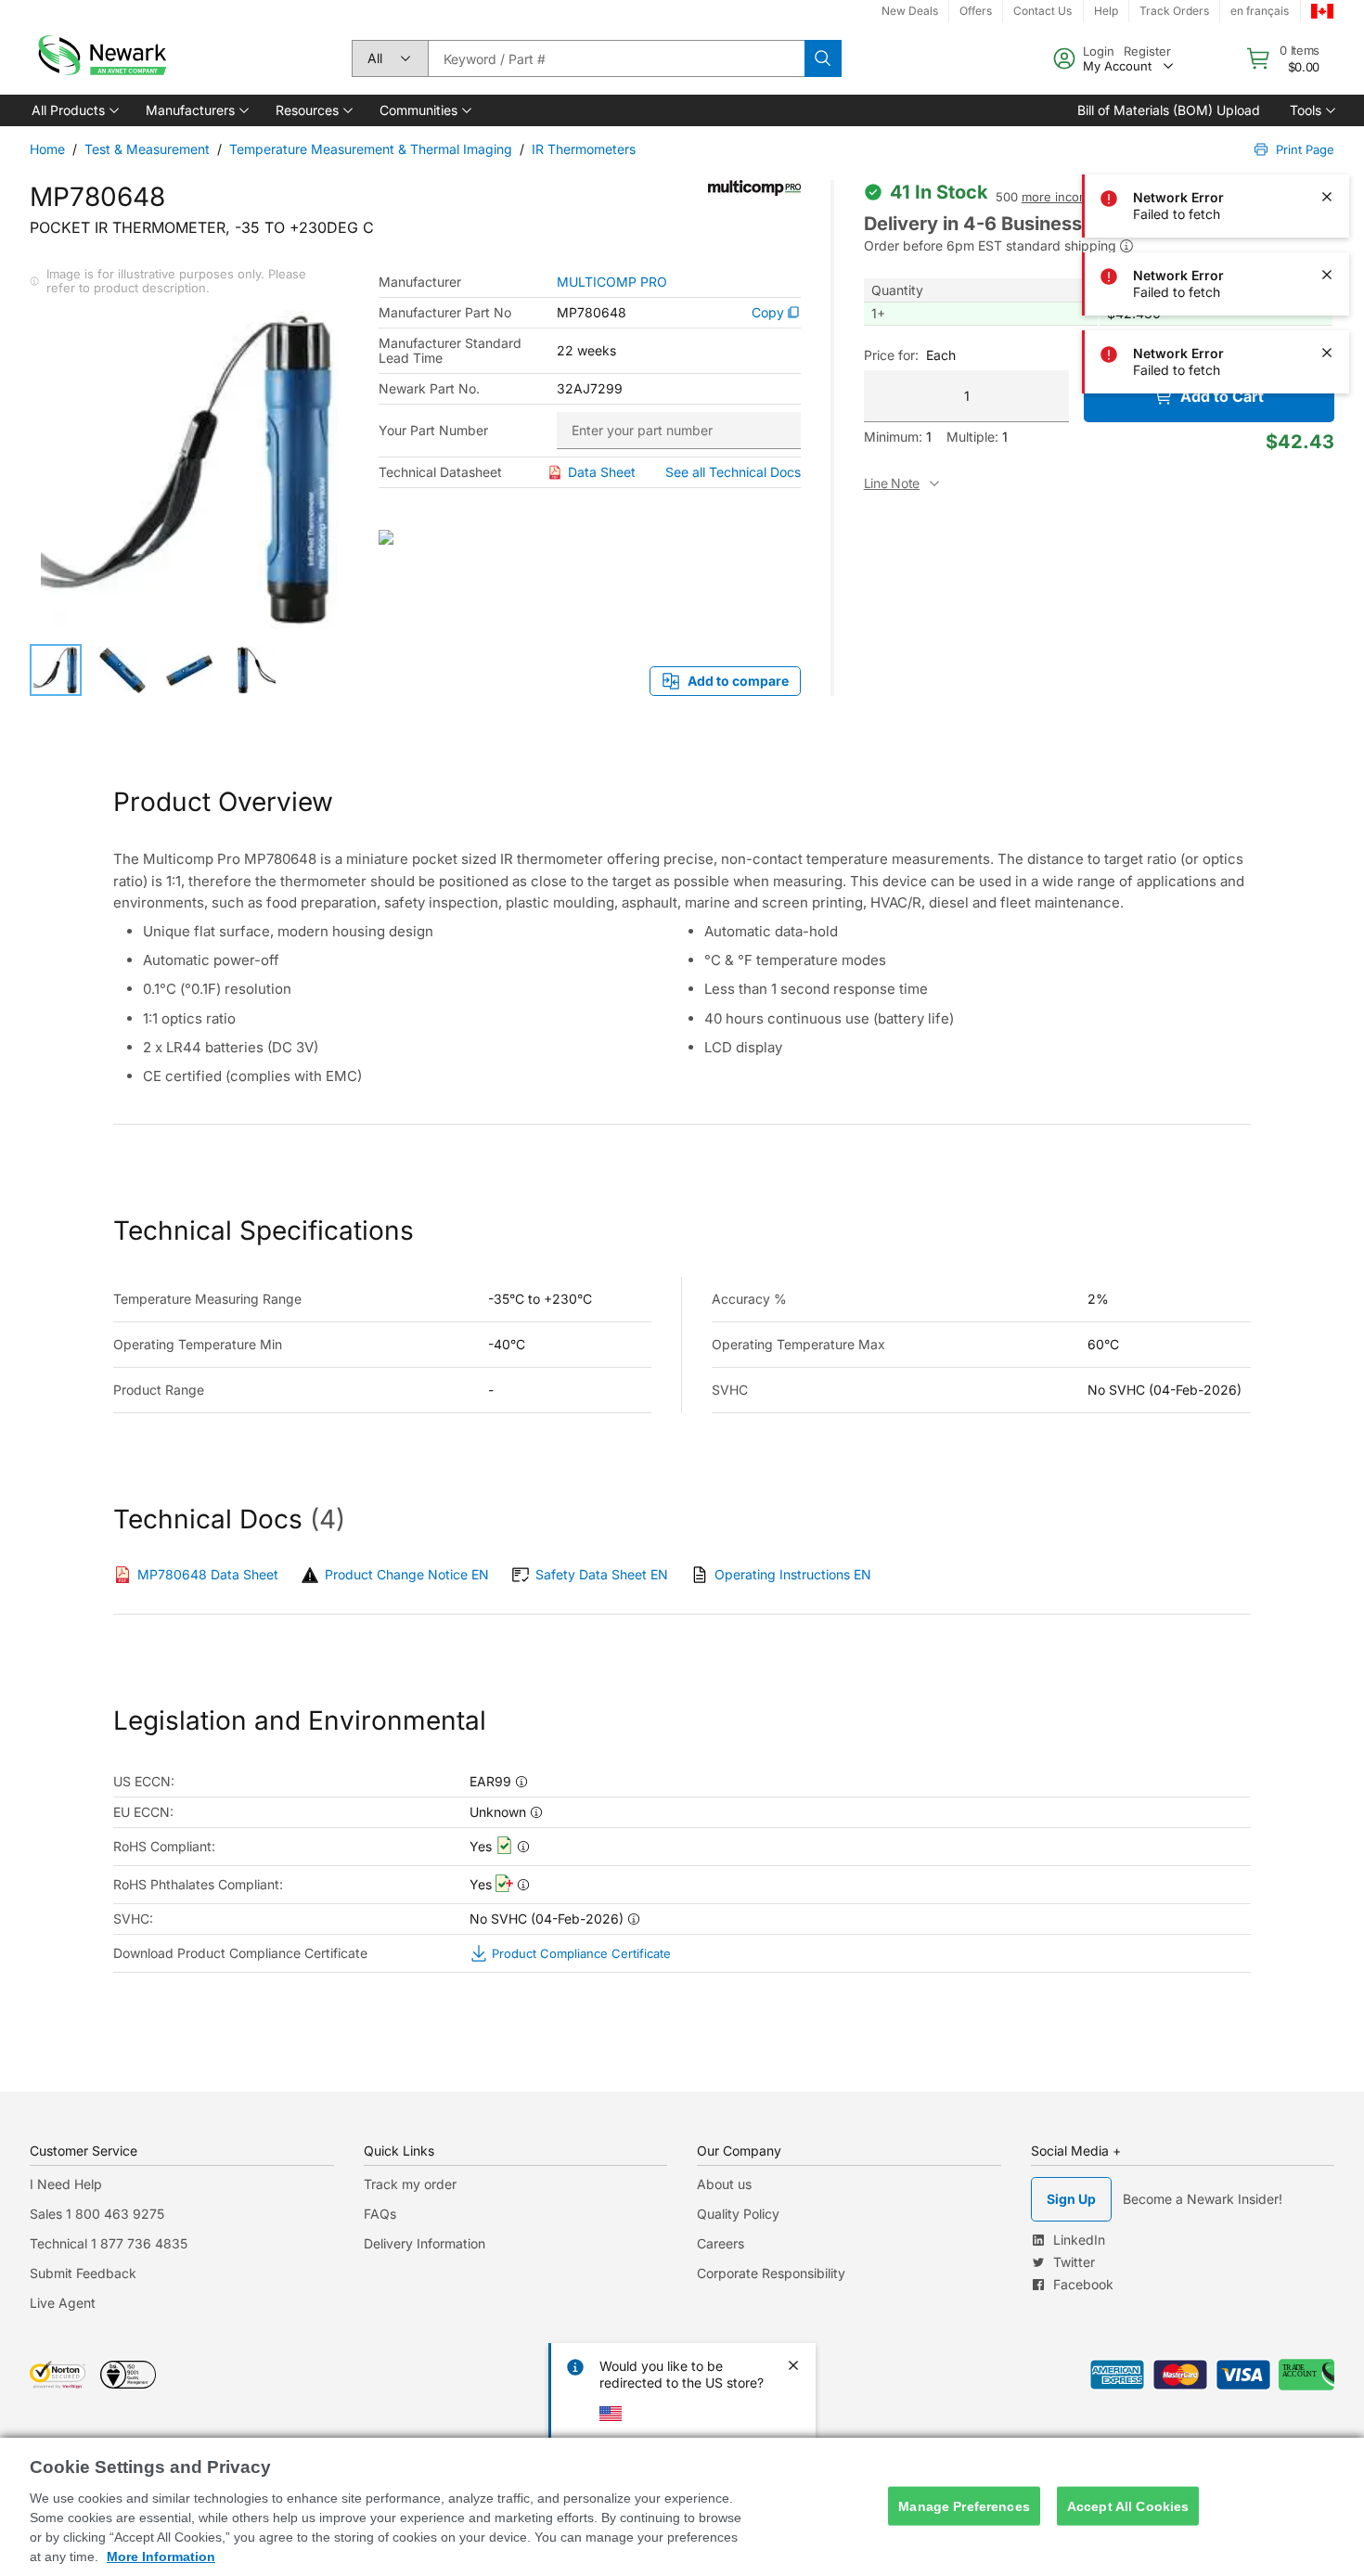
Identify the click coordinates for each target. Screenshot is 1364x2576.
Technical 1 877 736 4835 (109, 2243)
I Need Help (66, 2184)
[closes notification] (1327, 119)
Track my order (410, 2184)
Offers (976, 11)
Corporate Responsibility (771, 2273)
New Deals (910, 11)
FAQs (380, 2214)
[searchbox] (616, 58)
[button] (74, 110)
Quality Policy (738, 2214)
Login (1099, 51)
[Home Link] (100, 58)
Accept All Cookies (1128, 2505)
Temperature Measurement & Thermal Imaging (371, 149)
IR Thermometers (584, 149)
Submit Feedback (83, 2273)
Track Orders (1174, 11)
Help (1106, 11)
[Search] (823, 58)
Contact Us (1042, 11)
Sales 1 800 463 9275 (97, 2214)
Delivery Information (425, 2243)
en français (1260, 11)
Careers (721, 2243)
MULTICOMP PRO (612, 282)
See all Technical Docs (733, 472)
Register (1147, 51)
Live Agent (63, 2303)
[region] (682, 2507)
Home (47, 149)
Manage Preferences (964, 2505)
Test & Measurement (147, 149)
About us (724, 2184)
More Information (161, 2557)
